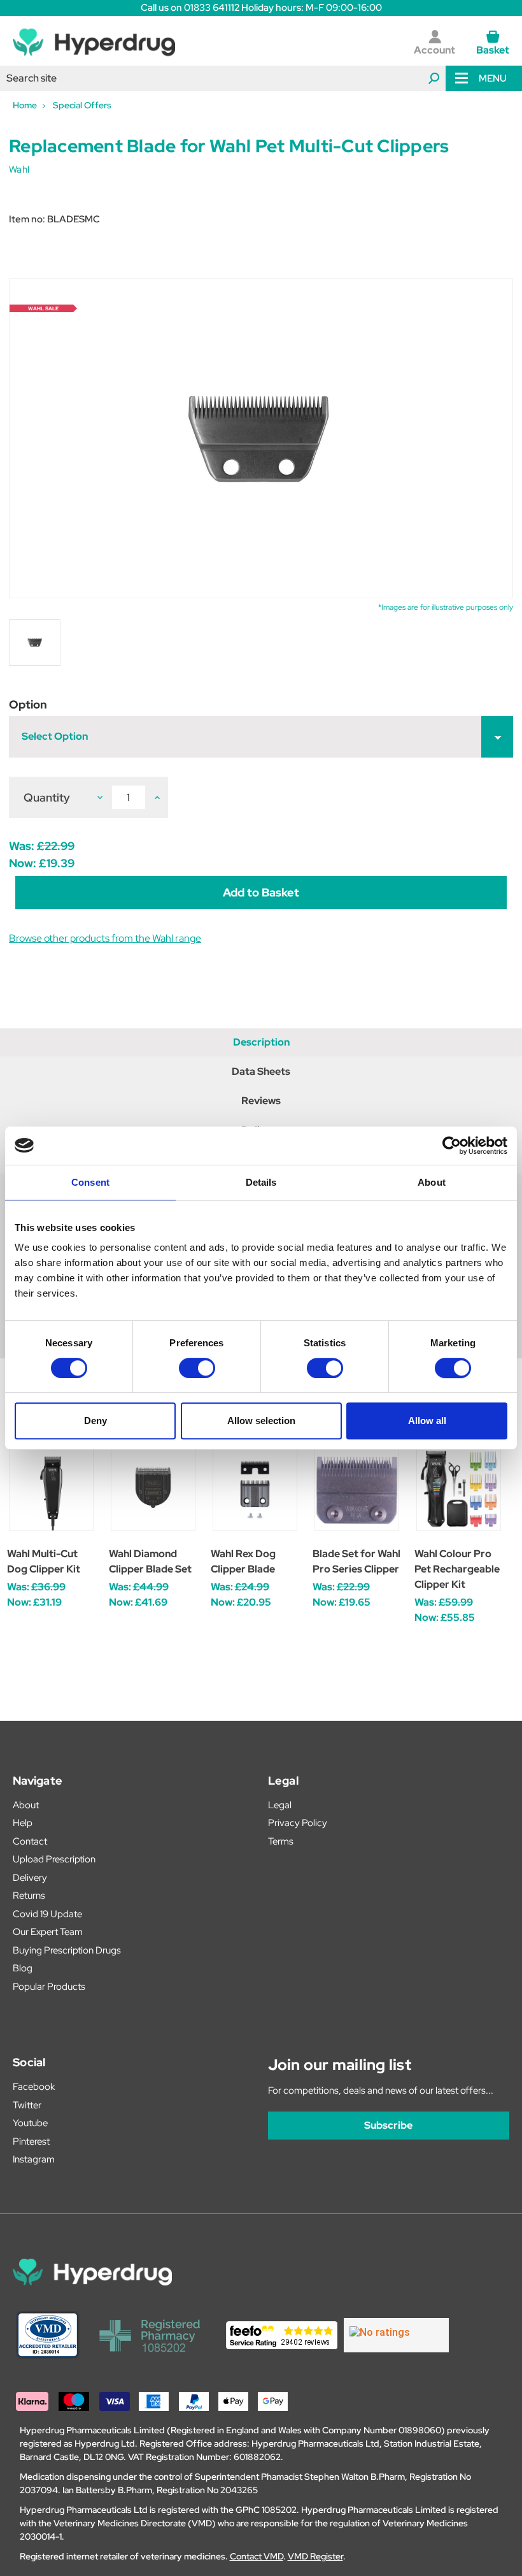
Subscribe (388, 2125)
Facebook (34, 2087)
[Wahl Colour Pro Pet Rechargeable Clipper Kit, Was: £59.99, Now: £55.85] (459, 1489)
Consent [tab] (90, 1182)
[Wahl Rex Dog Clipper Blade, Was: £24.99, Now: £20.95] (255, 1489)
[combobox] (223, 78)
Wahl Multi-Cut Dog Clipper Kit (44, 1561)
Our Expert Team (48, 1932)
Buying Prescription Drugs (67, 1950)
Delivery (30, 1878)
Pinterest (31, 2141)
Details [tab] (261, 1182)
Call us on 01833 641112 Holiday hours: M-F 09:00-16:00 (261, 8)
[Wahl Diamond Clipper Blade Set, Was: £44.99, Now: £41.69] (153, 1489)
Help (23, 1823)
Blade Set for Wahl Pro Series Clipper (356, 1561)
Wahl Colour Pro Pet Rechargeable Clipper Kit (457, 1569)
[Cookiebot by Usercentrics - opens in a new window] (452, 1146)
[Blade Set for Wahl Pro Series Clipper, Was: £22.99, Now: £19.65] (357, 1489)
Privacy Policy (298, 1823)
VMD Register (315, 2556)
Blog (23, 1968)
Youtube (30, 2123)
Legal (280, 1805)
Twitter (27, 2105)
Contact (30, 1841)
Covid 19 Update (47, 1914)
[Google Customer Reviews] (396, 2335)
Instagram (34, 2159)
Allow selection (261, 1421)
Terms (281, 1841)
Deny (95, 1421)
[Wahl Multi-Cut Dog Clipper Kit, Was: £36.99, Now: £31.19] (51, 1489)
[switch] (197, 1368)
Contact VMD (257, 2556)
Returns (29, 1896)
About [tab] (432, 1182)
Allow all (427, 1421)
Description (261, 1042)
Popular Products (49, 1987)
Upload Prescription (54, 1859)
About (26, 1805)
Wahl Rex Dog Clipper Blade (243, 1561)
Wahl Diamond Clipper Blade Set (150, 1561)
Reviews (261, 1101)
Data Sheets (261, 1071)
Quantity (47, 797)
